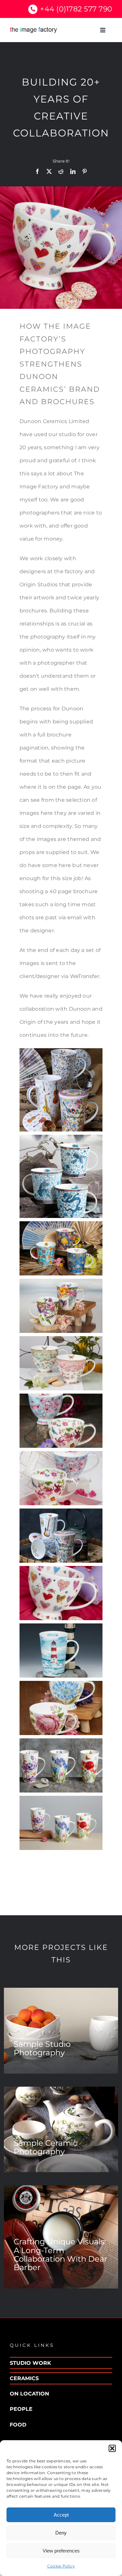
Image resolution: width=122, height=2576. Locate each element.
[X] (49, 171)
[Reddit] (61, 171)
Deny (61, 2533)
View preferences (61, 2551)
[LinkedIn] (73, 171)
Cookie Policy (61, 2566)
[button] (112, 2448)
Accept (61, 2515)
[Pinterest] (85, 171)
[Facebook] (37, 171)
